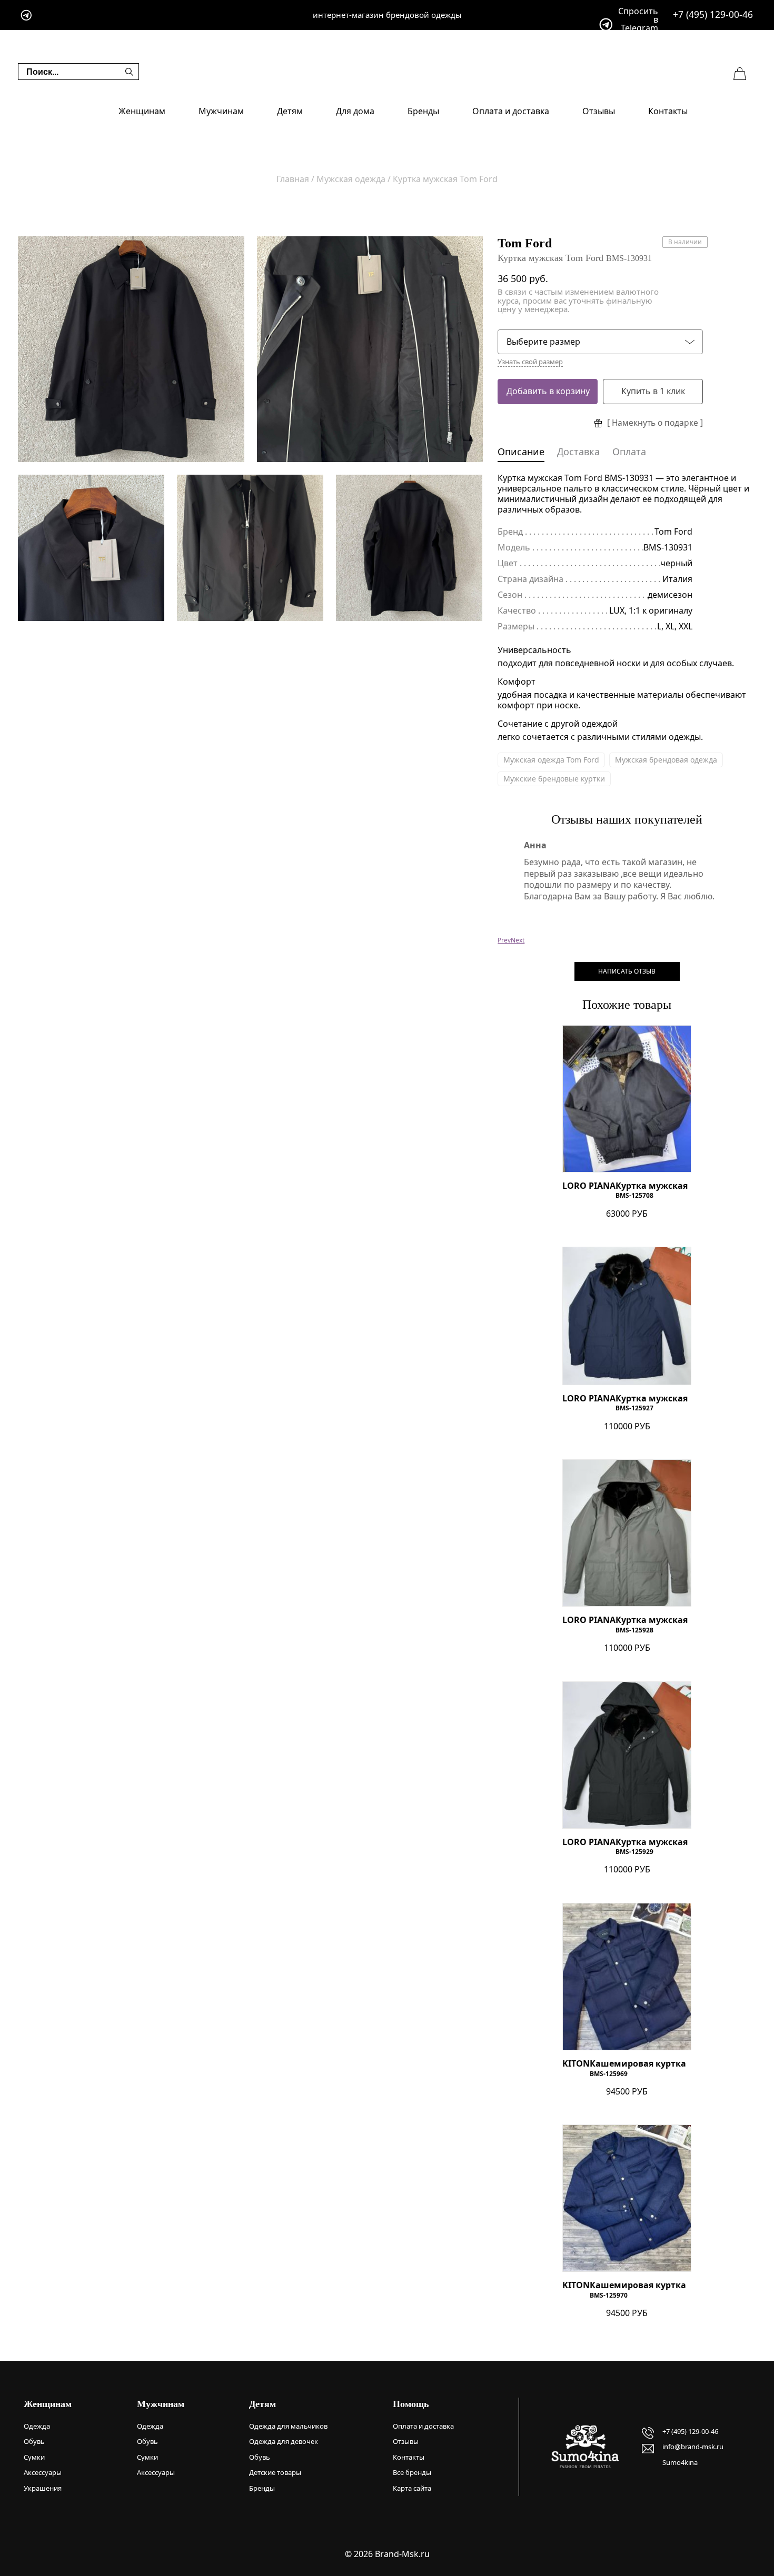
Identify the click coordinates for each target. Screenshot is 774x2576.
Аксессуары (43, 2472)
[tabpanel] (131, 349)
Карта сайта (412, 2488)
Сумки (34, 2457)
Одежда (37, 2426)
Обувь (34, 2441)
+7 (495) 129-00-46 (713, 14)
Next (518, 940)
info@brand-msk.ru (693, 2447)
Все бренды (412, 2472)
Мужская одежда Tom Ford (551, 760)
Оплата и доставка (511, 111)
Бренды (423, 111)
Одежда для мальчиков (288, 2426)
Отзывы (599, 111)
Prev (504, 940)
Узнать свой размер (530, 362)
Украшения (43, 2488)
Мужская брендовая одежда (666, 760)
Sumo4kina (680, 2462)
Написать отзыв (627, 971)
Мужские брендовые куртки (554, 779)
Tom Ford (525, 243)
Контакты (668, 111)
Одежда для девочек (284, 2441)
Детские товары (275, 2472)
